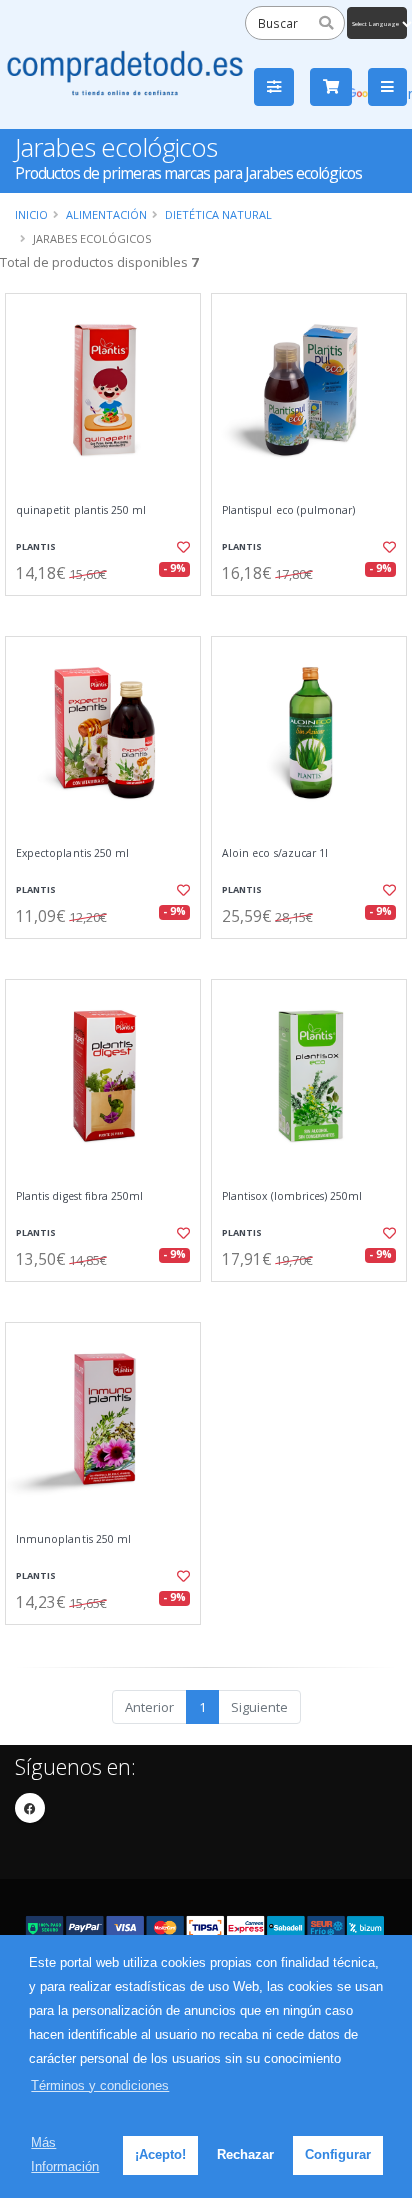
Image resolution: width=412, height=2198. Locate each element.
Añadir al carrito (109, 612)
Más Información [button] (65, 2154)
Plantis (36, 546)
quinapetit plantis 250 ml (81, 510)
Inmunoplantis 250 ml (73, 1539)
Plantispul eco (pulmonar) (288, 510)
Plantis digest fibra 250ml (79, 1196)
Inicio (31, 214)
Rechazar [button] (245, 2154)
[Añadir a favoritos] (182, 547)
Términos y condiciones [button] (100, 2085)
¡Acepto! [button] (160, 2154)
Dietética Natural (218, 214)
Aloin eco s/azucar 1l (275, 853)
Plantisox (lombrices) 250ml (292, 1196)
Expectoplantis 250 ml (72, 853)
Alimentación (106, 214)
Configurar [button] (338, 2154)
